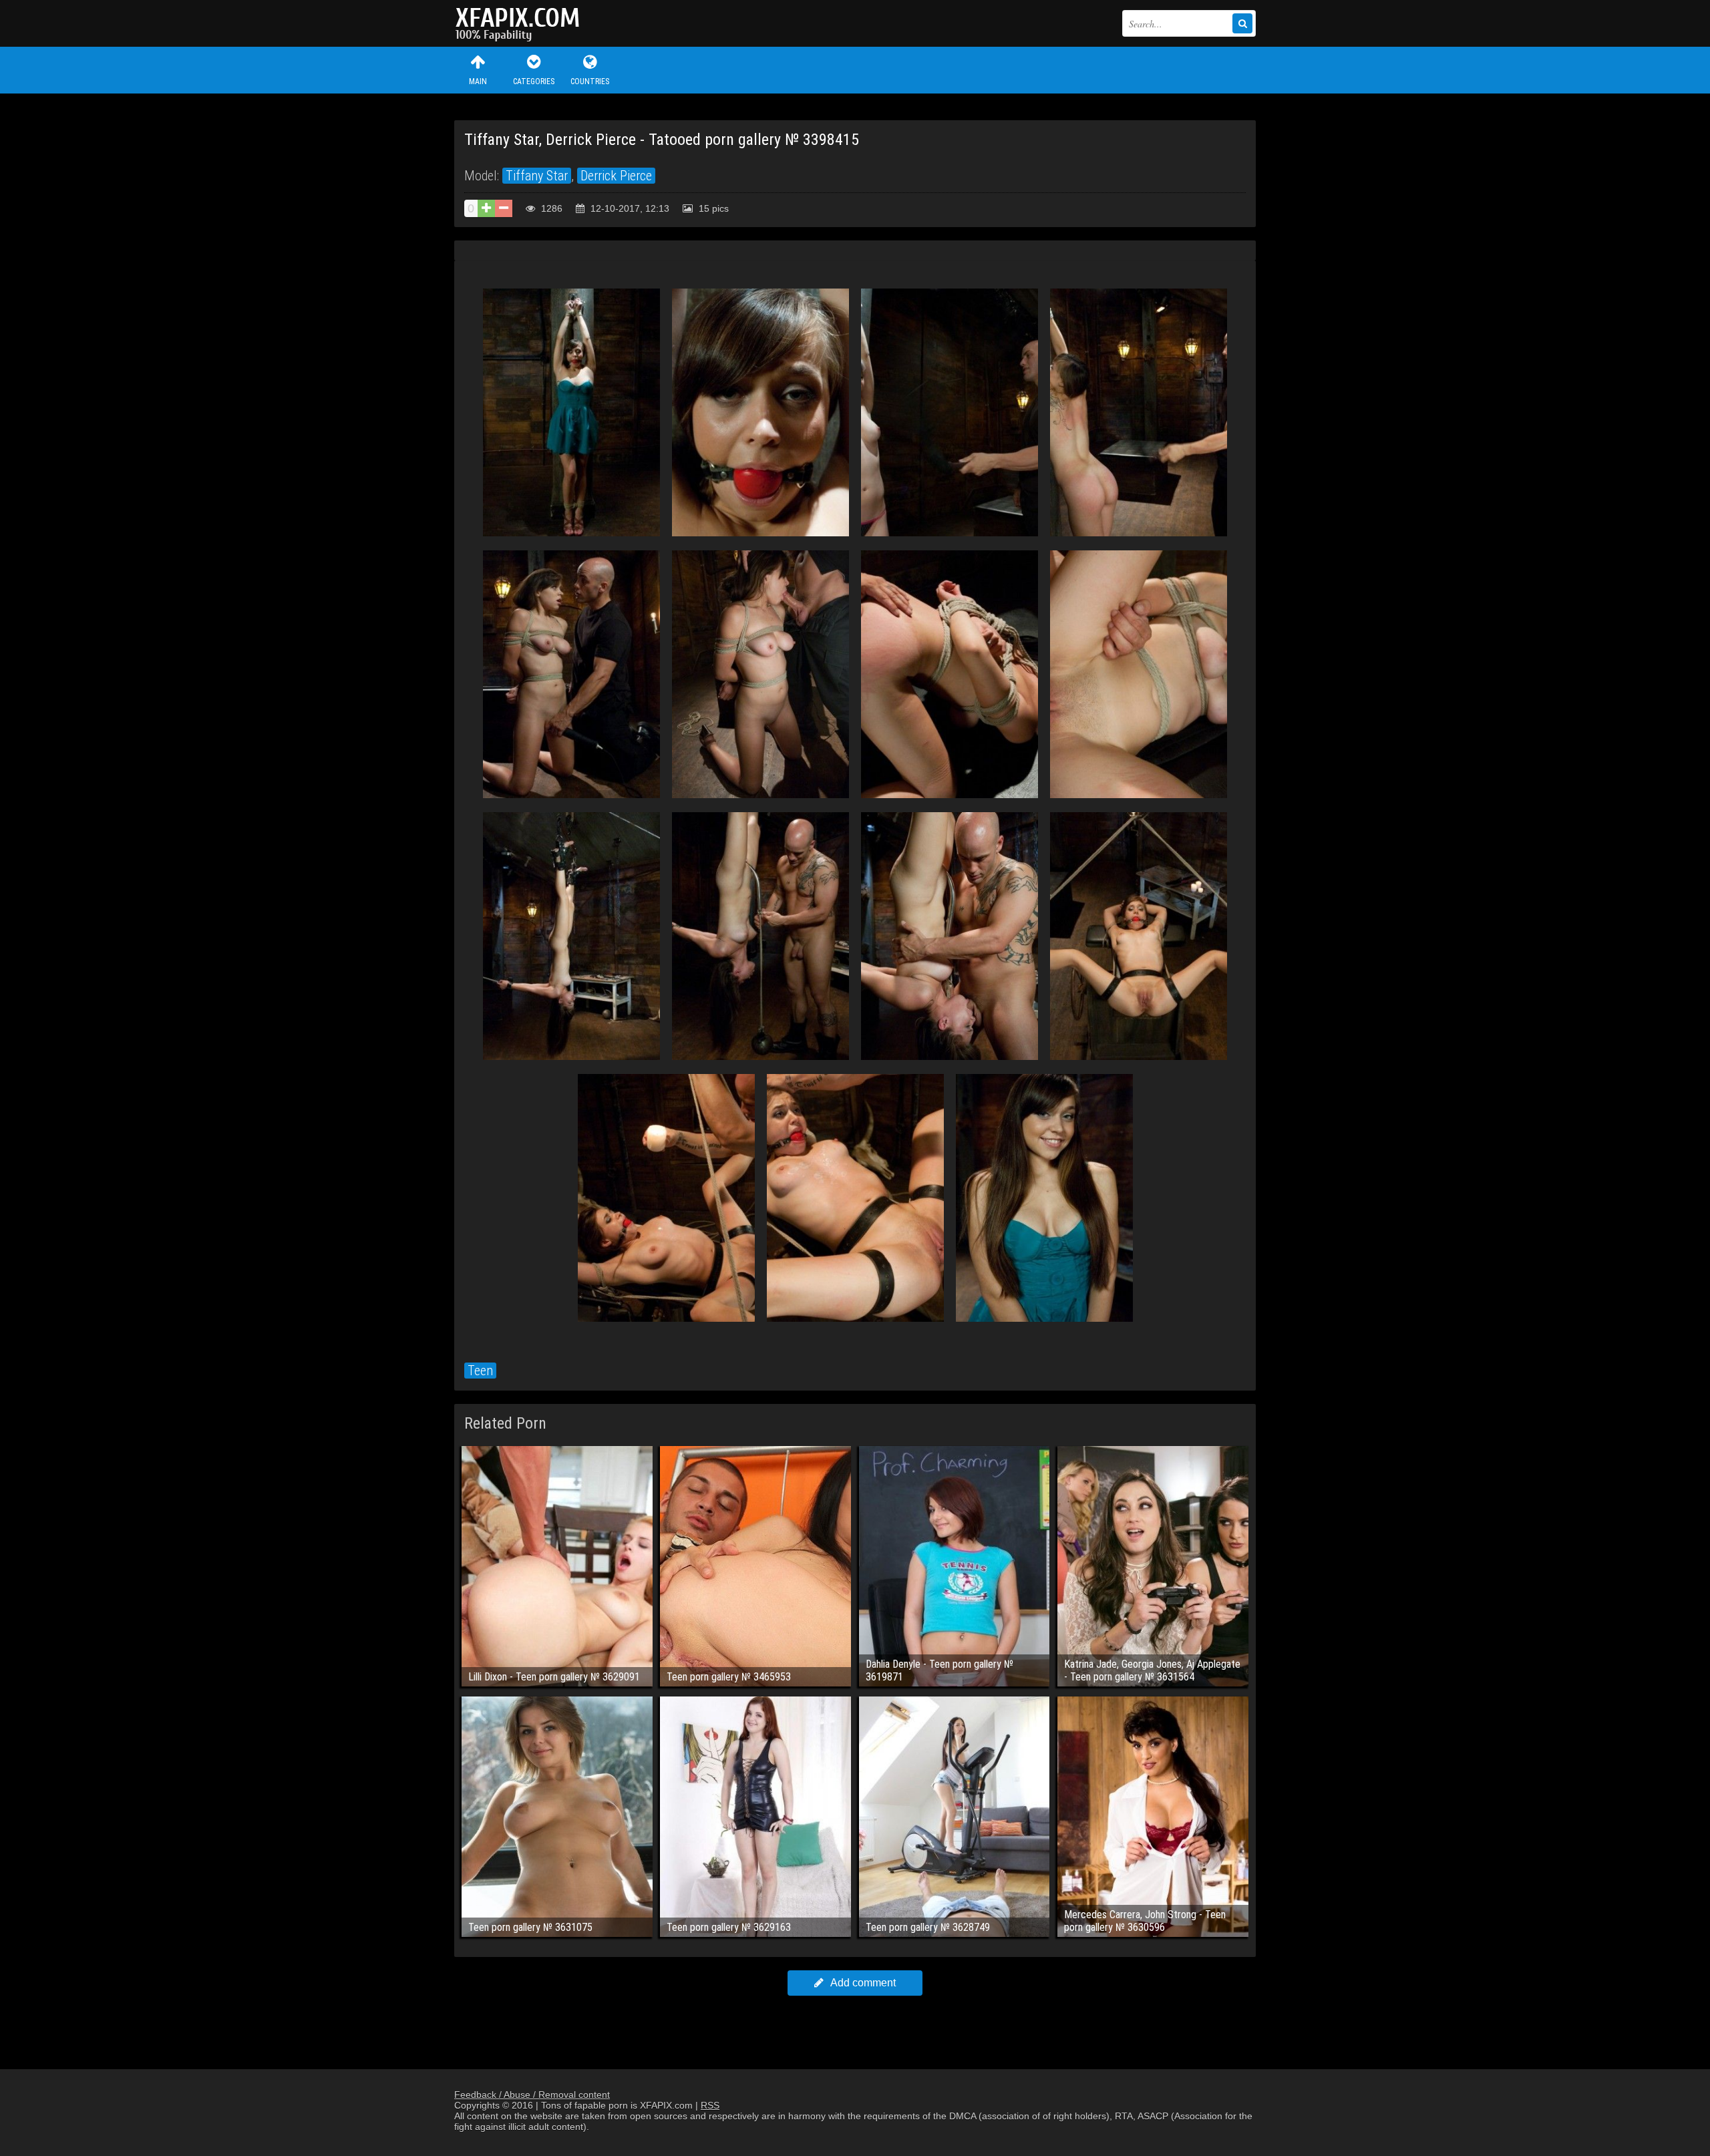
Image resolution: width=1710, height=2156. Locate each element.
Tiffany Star (537, 176)
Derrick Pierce (616, 176)
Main (478, 81)
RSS (710, 2105)
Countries (590, 81)
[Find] (1242, 23)
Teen (480, 1371)
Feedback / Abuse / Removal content (532, 2095)
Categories (534, 81)
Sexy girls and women (521, 23)
